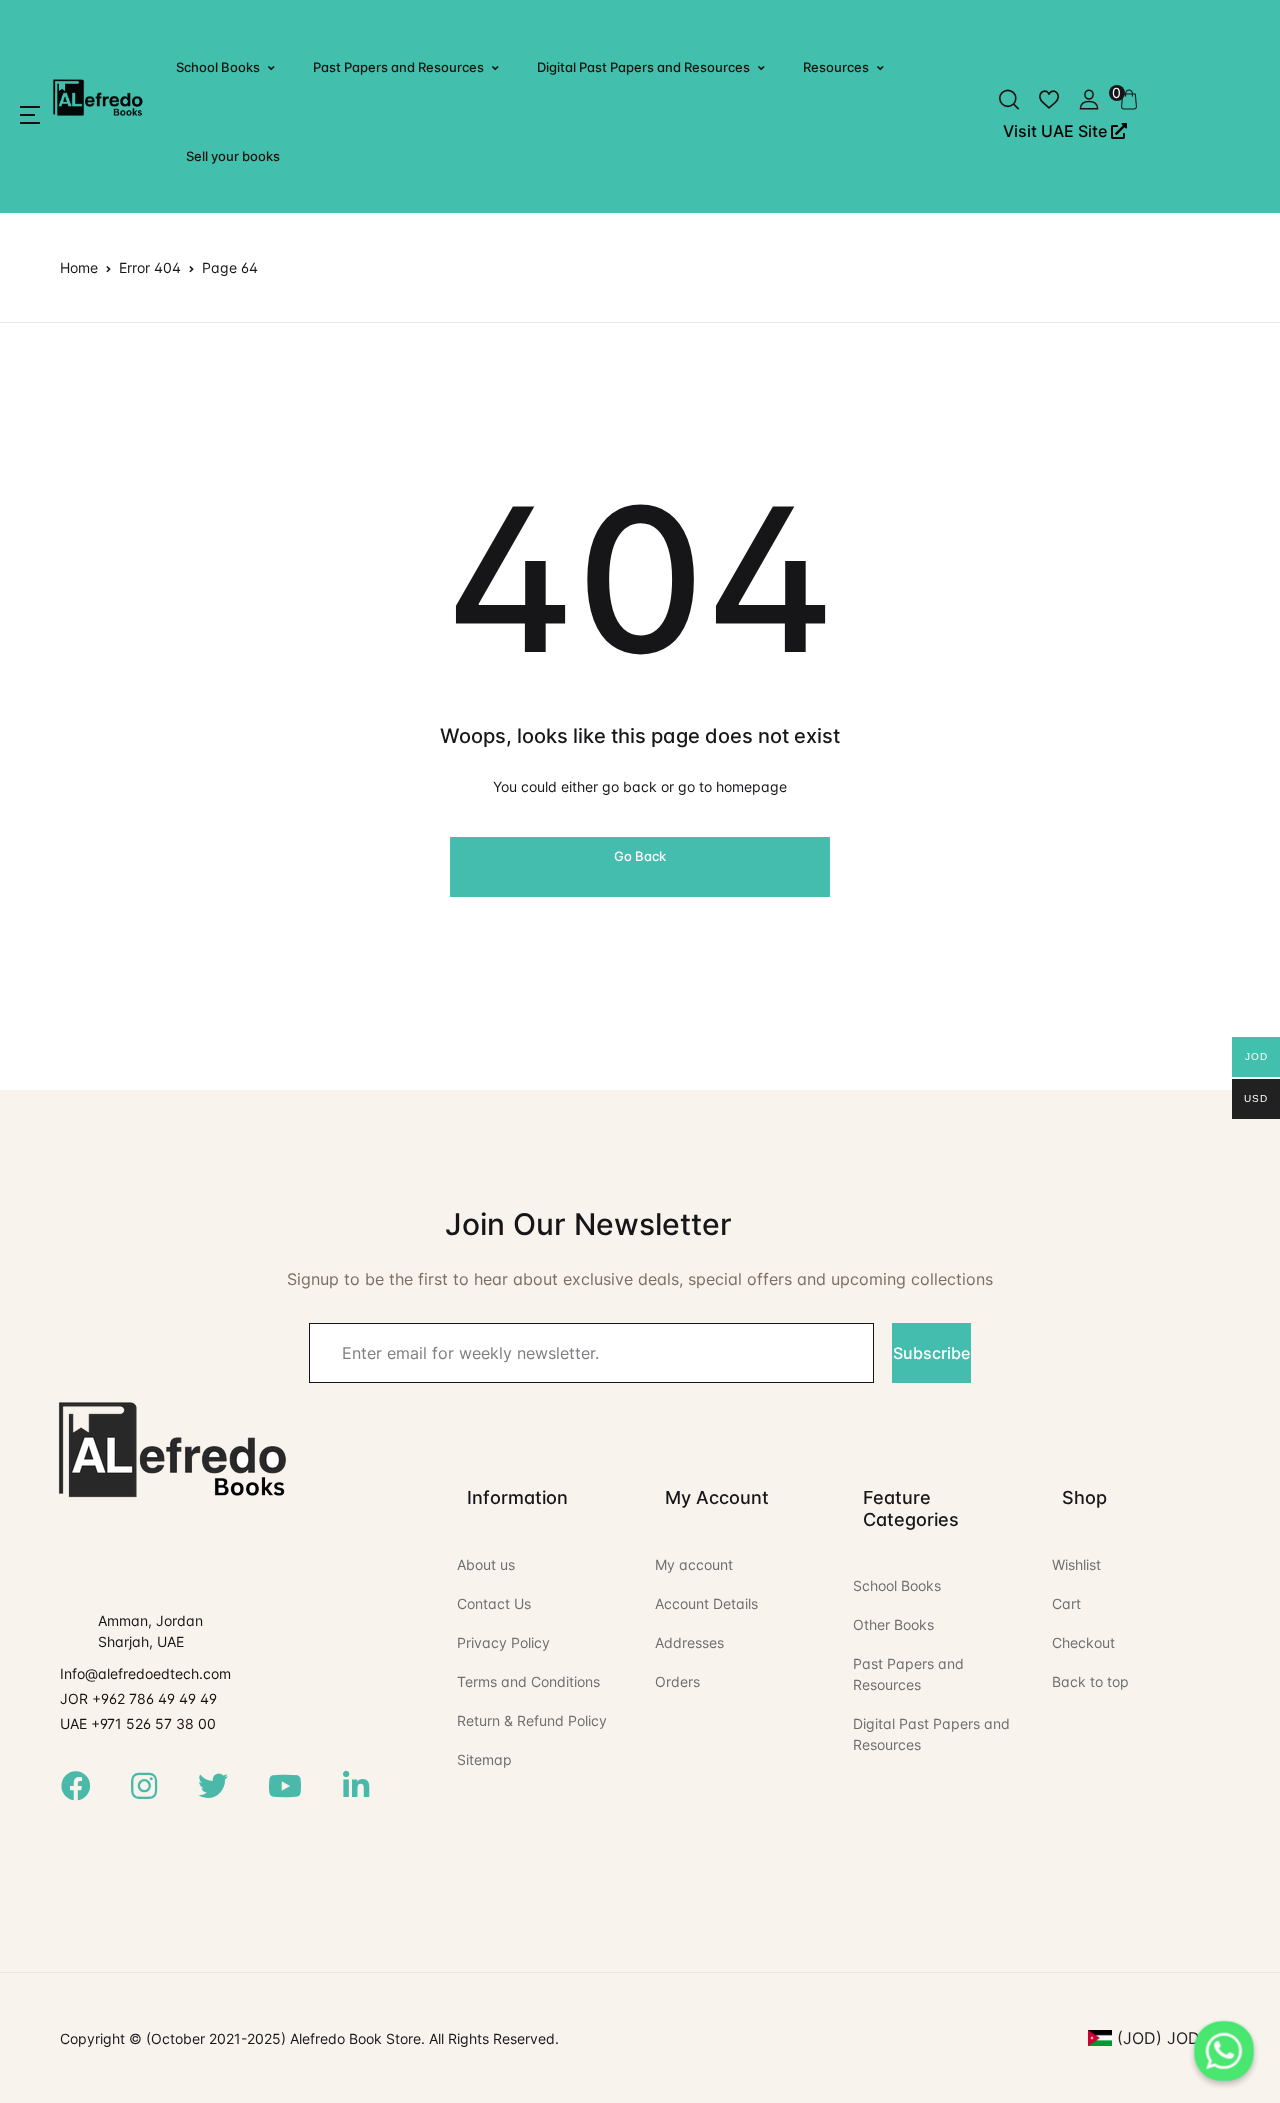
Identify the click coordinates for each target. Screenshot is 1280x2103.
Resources (836, 67)
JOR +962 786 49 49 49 (138, 1698)
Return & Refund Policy (532, 1720)
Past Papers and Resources (398, 67)
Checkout (1083, 1642)
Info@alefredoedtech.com (145, 1673)
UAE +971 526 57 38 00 (138, 1723)
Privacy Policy (503, 1642)
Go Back (640, 856)
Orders (677, 1681)
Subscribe (931, 1353)
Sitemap (484, 1759)
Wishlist (1076, 1564)
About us (486, 1564)
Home (79, 267)
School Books (218, 67)
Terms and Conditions (528, 1681)
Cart (1066, 1603)
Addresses (689, 1642)
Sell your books (233, 156)
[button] (30, 115)
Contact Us (494, 1603)
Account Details (706, 1603)
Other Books (893, 1624)
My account (694, 1564)
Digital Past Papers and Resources (643, 67)
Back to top (1090, 1681)
